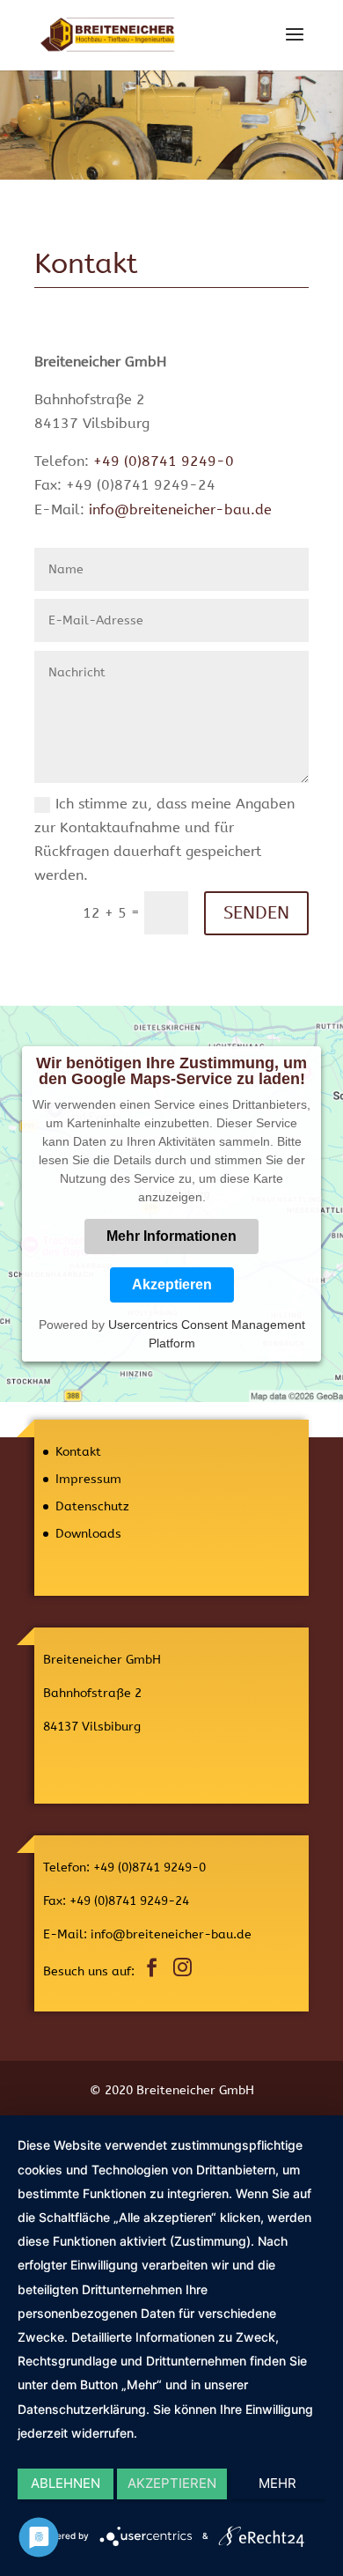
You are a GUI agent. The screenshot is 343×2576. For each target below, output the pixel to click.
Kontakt (78, 1452)
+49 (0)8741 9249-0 (164, 461)
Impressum (88, 1479)
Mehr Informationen (171, 1236)
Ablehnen (66, 2483)
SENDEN (256, 913)
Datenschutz (92, 1506)
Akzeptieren (172, 1284)
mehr (277, 2483)
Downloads (88, 1534)
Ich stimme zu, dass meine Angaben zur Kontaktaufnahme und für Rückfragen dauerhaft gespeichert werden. (164, 840)
